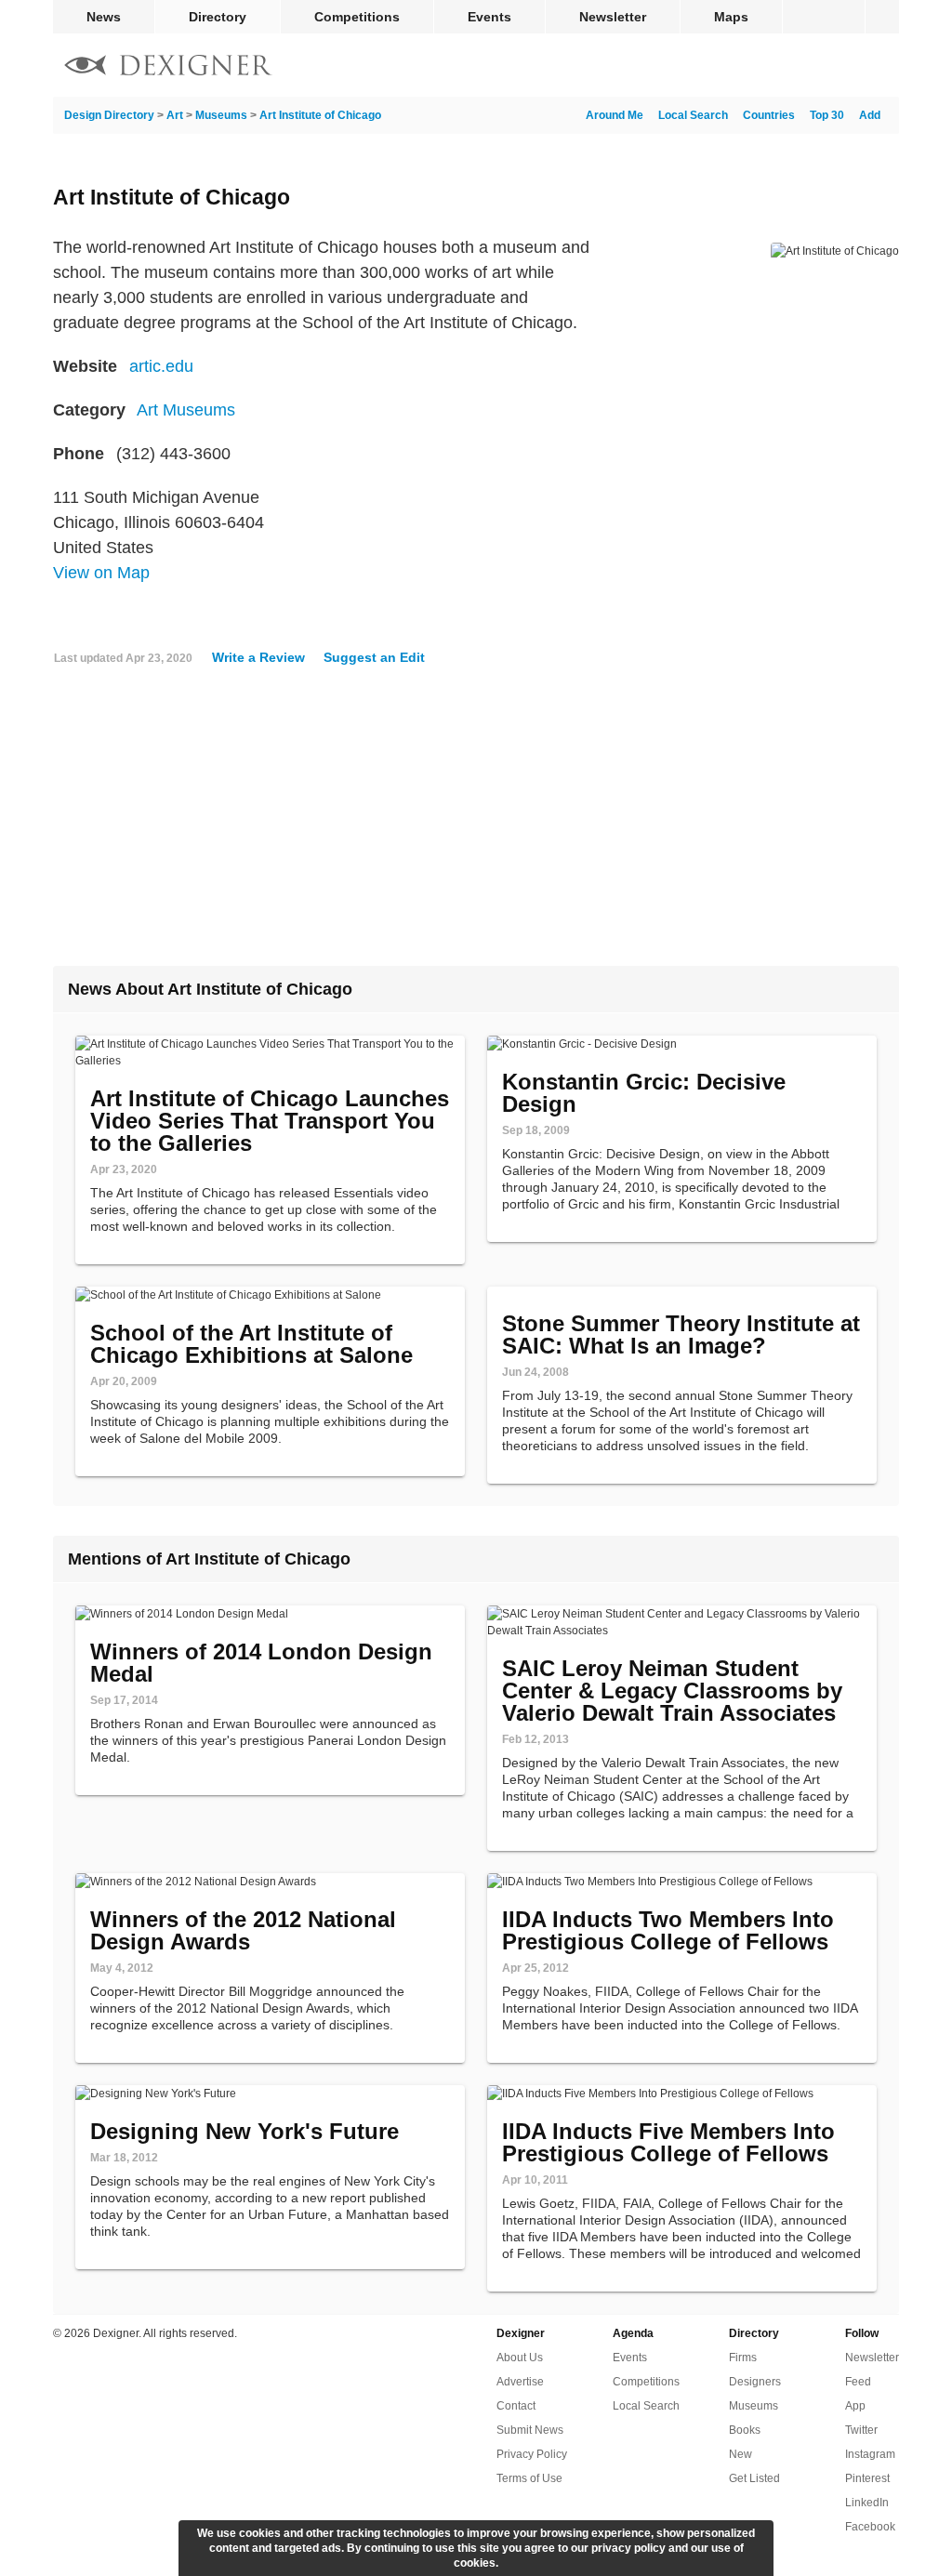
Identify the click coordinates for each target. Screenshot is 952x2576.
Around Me (615, 115)
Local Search (693, 115)
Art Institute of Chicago (320, 115)
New (740, 2454)
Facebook (870, 2527)
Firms (743, 2358)
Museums (221, 115)
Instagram (870, 2454)
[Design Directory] (168, 67)
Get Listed (754, 2478)
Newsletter (613, 17)
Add (870, 115)
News (104, 17)
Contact (516, 2406)
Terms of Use (529, 2478)
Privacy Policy (532, 2454)
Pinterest (867, 2478)
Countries (769, 115)
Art (175, 115)
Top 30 (827, 115)
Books (745, 2430)
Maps (731, 17)
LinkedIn (867, 2503)
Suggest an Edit (374, 657)
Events (489, 17)
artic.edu (161, 366)
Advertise (520, 2382)
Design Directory (109, 115)
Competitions (357, 17)
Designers (755, 2382)
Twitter (861, 2430)
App (855, 2406)
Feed (858, 2382)
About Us (520, 2358)
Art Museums (186, 410)
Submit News (530, 2430)
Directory (218, 17)
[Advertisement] (476, 823)
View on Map (101, 573)
